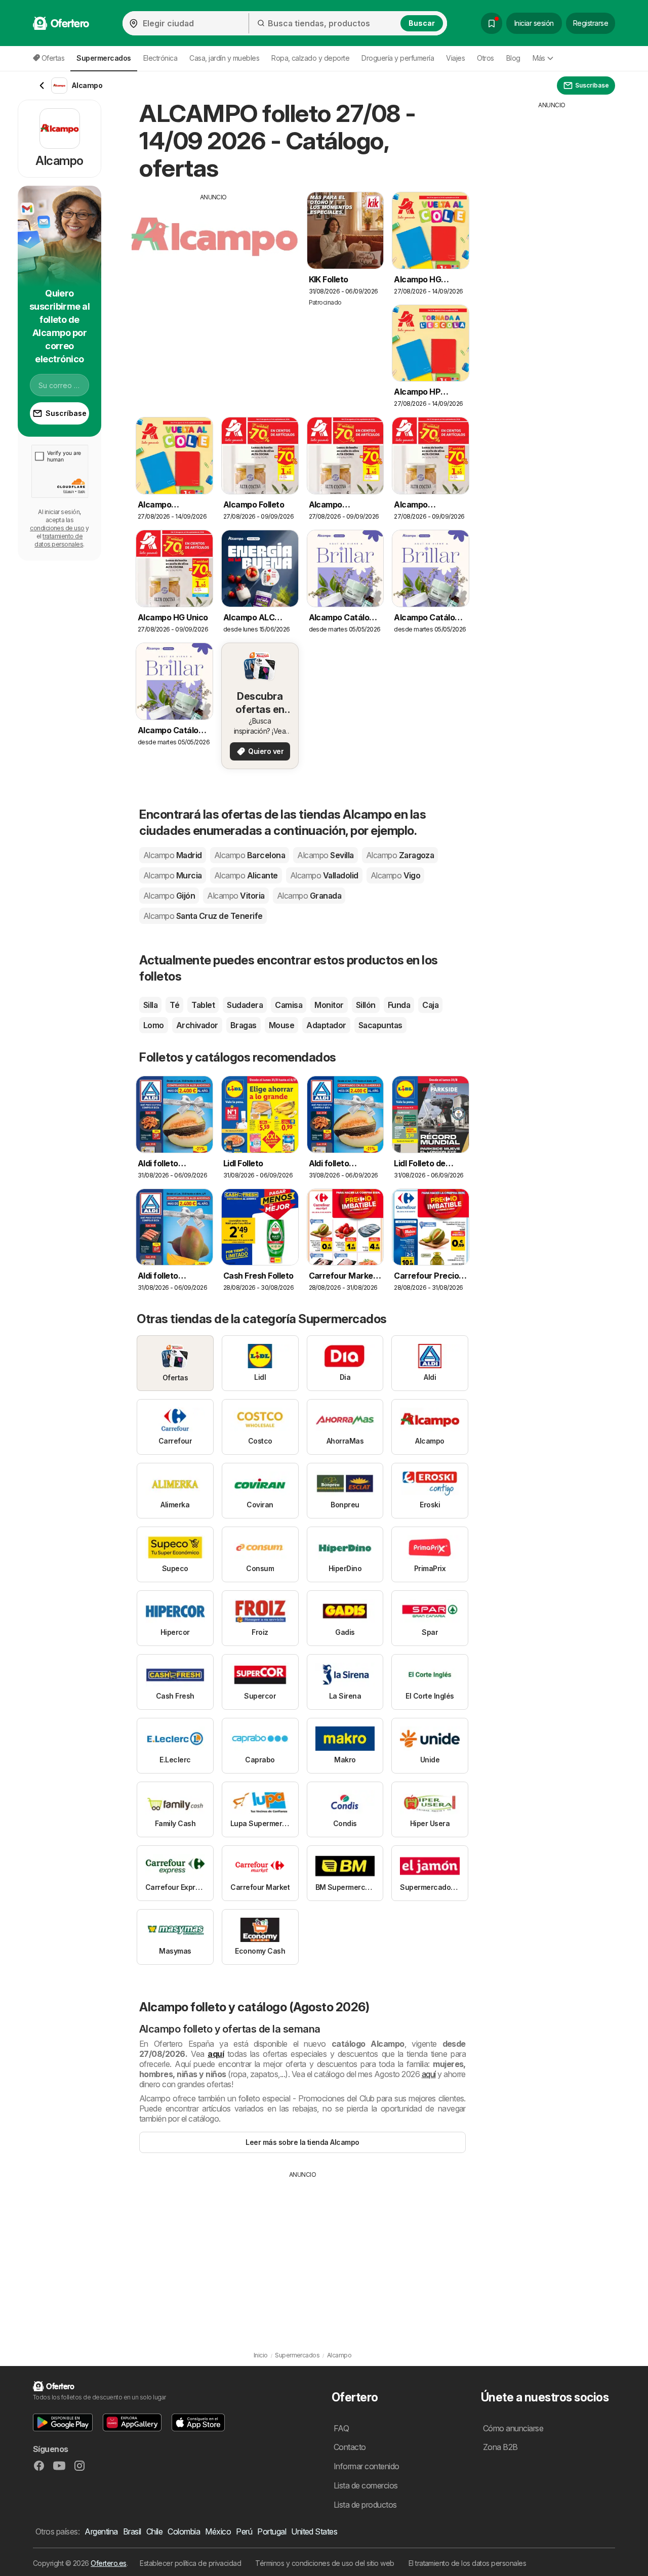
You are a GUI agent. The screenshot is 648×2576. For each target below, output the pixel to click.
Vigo (396, 875)
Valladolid (324, 875)
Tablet (203, 1005)
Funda (399, 1005)
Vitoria (236, 896)
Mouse (281, 1025)
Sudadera (245, 1005)
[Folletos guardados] (492, 23)
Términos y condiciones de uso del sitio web (325, 2563)
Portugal (272, 2531)
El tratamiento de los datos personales (468, 2563)
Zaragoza (400, 855)
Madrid (173, 855)
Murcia (173, 875)
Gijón (169, 896)
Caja (430, 1005)
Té (174, 1005)
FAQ (341, 2428)
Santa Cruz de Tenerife (203, 916)
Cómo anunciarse (513, 2428)
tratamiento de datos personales (59, 540)
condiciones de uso (57, 528)
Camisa (289, 1005)
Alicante (246, 875)
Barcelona (250, 855)
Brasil (132, 2531)
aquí (216, 2054)
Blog (513, 58)
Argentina (101, 2531)
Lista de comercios (366, 2485)
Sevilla (325, 855)
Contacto (350, 2447)
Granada (309, 896)
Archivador (197, 1025)
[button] (63, 2422)
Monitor (329, 1005)
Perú (244, 2531)
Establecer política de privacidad (190, 2563)
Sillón (366, 1005)
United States (314, 2531)
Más (539, 58)
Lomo (154, 1025)
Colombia (184, 2531)
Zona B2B (500, 2447)
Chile (154, 2531)
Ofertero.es (108, 2563)
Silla (150, 1005)
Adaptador (326, 1025)
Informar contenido (367, 2466)
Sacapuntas (380, 1025)
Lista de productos (365, 2505)
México (218, 2531)
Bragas (244, 1025)
